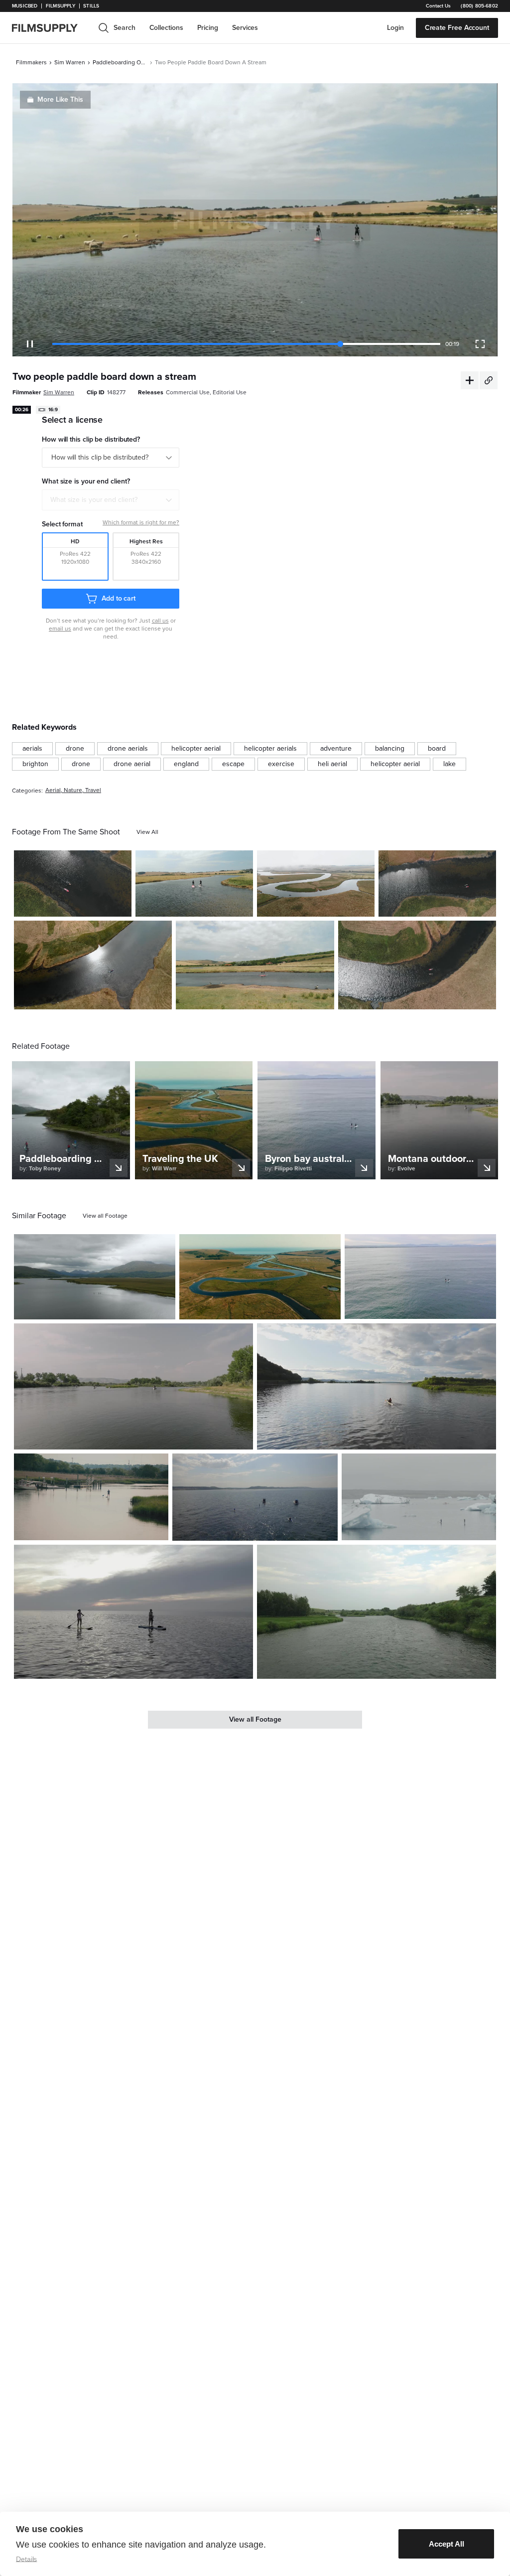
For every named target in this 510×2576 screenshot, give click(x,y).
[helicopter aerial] (196, 749)
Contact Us (438, 6)
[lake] (449, 764)
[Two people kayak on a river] (417, 965)
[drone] (75, 749)
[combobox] (111, 500)
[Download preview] (114, 1308)
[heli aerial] (332, 764)
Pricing (208, 28)
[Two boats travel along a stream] (316, 884)
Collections (166, 28)
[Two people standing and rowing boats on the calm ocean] (133, 1612)
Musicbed (25, 6)
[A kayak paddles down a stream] (93, 965)
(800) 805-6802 (479, 6)
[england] (186, 764)
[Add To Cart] (120, 905)
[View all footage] (105, 1216)
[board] (437, 749)
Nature (73, 790)
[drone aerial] (132, 764)
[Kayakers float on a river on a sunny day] (437, 884)
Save (95, 905)
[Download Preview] (70, 905)
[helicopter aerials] (270, 749)
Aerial (53, 790)
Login (395, 28)
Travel (93, 790)
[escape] (233, 764)
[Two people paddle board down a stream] (194, 884)
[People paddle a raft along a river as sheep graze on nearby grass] (255, 965)
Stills (91, 6)
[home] (51, 28)
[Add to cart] (164, 1308)
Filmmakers (31, 62)
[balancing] (390, 749)
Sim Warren (70, 62)
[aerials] (32, 749)
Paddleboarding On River (120, 62)
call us (160, 621)
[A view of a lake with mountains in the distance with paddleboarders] (95, 1277)
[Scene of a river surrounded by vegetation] (377, 1612)
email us (60, 629)
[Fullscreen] (480, 344)
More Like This (60, 99)
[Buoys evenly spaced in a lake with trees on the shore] (133, 1386)
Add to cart (119, 598)
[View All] (147, 832)
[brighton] (35, 764)
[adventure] (336, 749)
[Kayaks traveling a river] (73, 884)
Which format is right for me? (141, 522)
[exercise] (281, 764)
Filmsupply (61, 6)
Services (245, 28)
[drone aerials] (128, 749)
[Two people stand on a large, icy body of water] (419, 1497)
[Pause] (30, 344)
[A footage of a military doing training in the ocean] (255, 1497)
